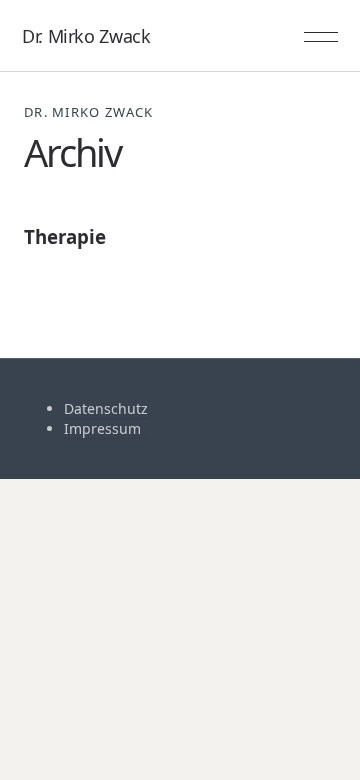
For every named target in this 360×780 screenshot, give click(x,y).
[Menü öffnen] (321, 36)
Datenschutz (106, 408)
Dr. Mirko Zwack (86, 36)
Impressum (102, 428)
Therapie (65, 236)
